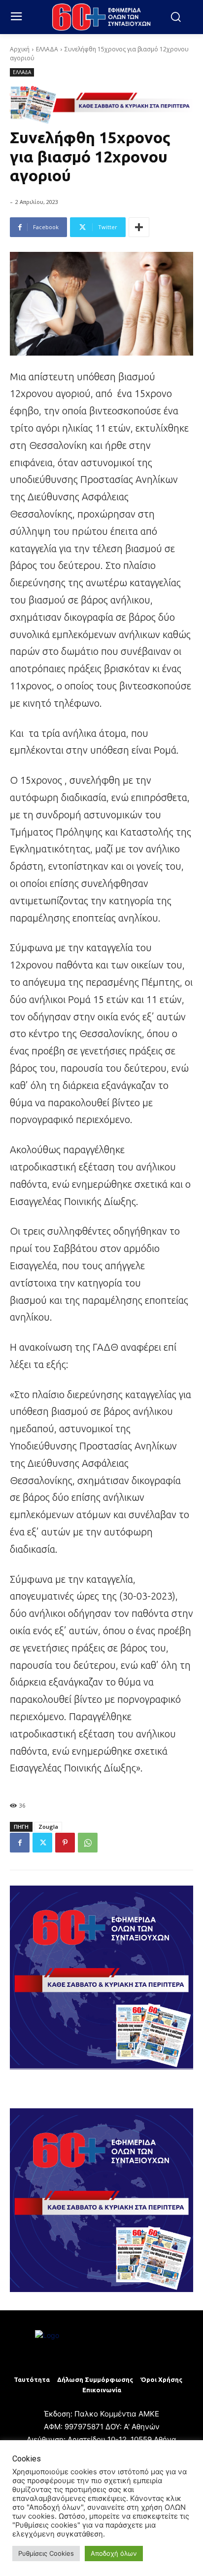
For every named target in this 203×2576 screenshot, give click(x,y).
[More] (139, 227)
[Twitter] (42, 1843)
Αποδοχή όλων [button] (114, 2553)
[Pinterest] (65, 1843)
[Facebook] (20, 1843)
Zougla (48, 1827)
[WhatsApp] (88, 1843)
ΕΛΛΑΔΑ (47, 49)
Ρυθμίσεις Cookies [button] (46, 2553)
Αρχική (20, 49)
